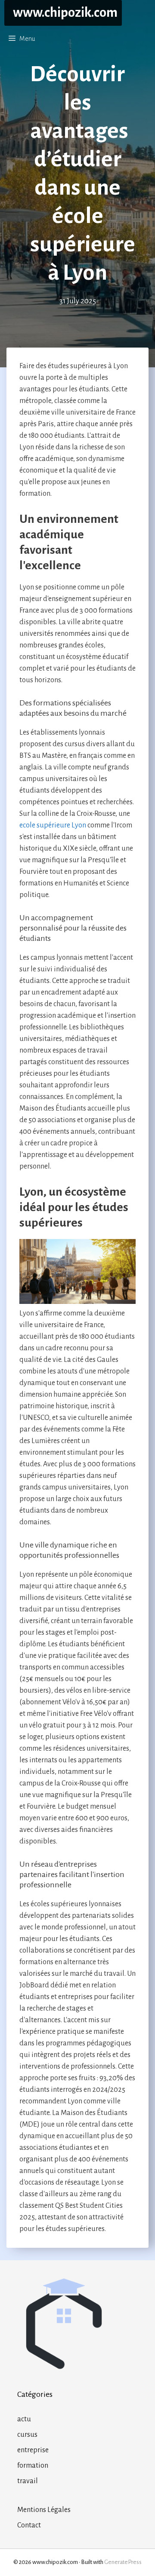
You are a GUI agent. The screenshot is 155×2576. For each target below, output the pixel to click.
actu (24, 2419)
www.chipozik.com (65, 13)
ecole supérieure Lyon (53, 825)
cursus (27, 2435)
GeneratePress (123, 2562)
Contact (29, 2525)
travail (28, 2481)
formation (33, 2466)
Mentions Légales (44, 2510)
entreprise (33, 2450)
